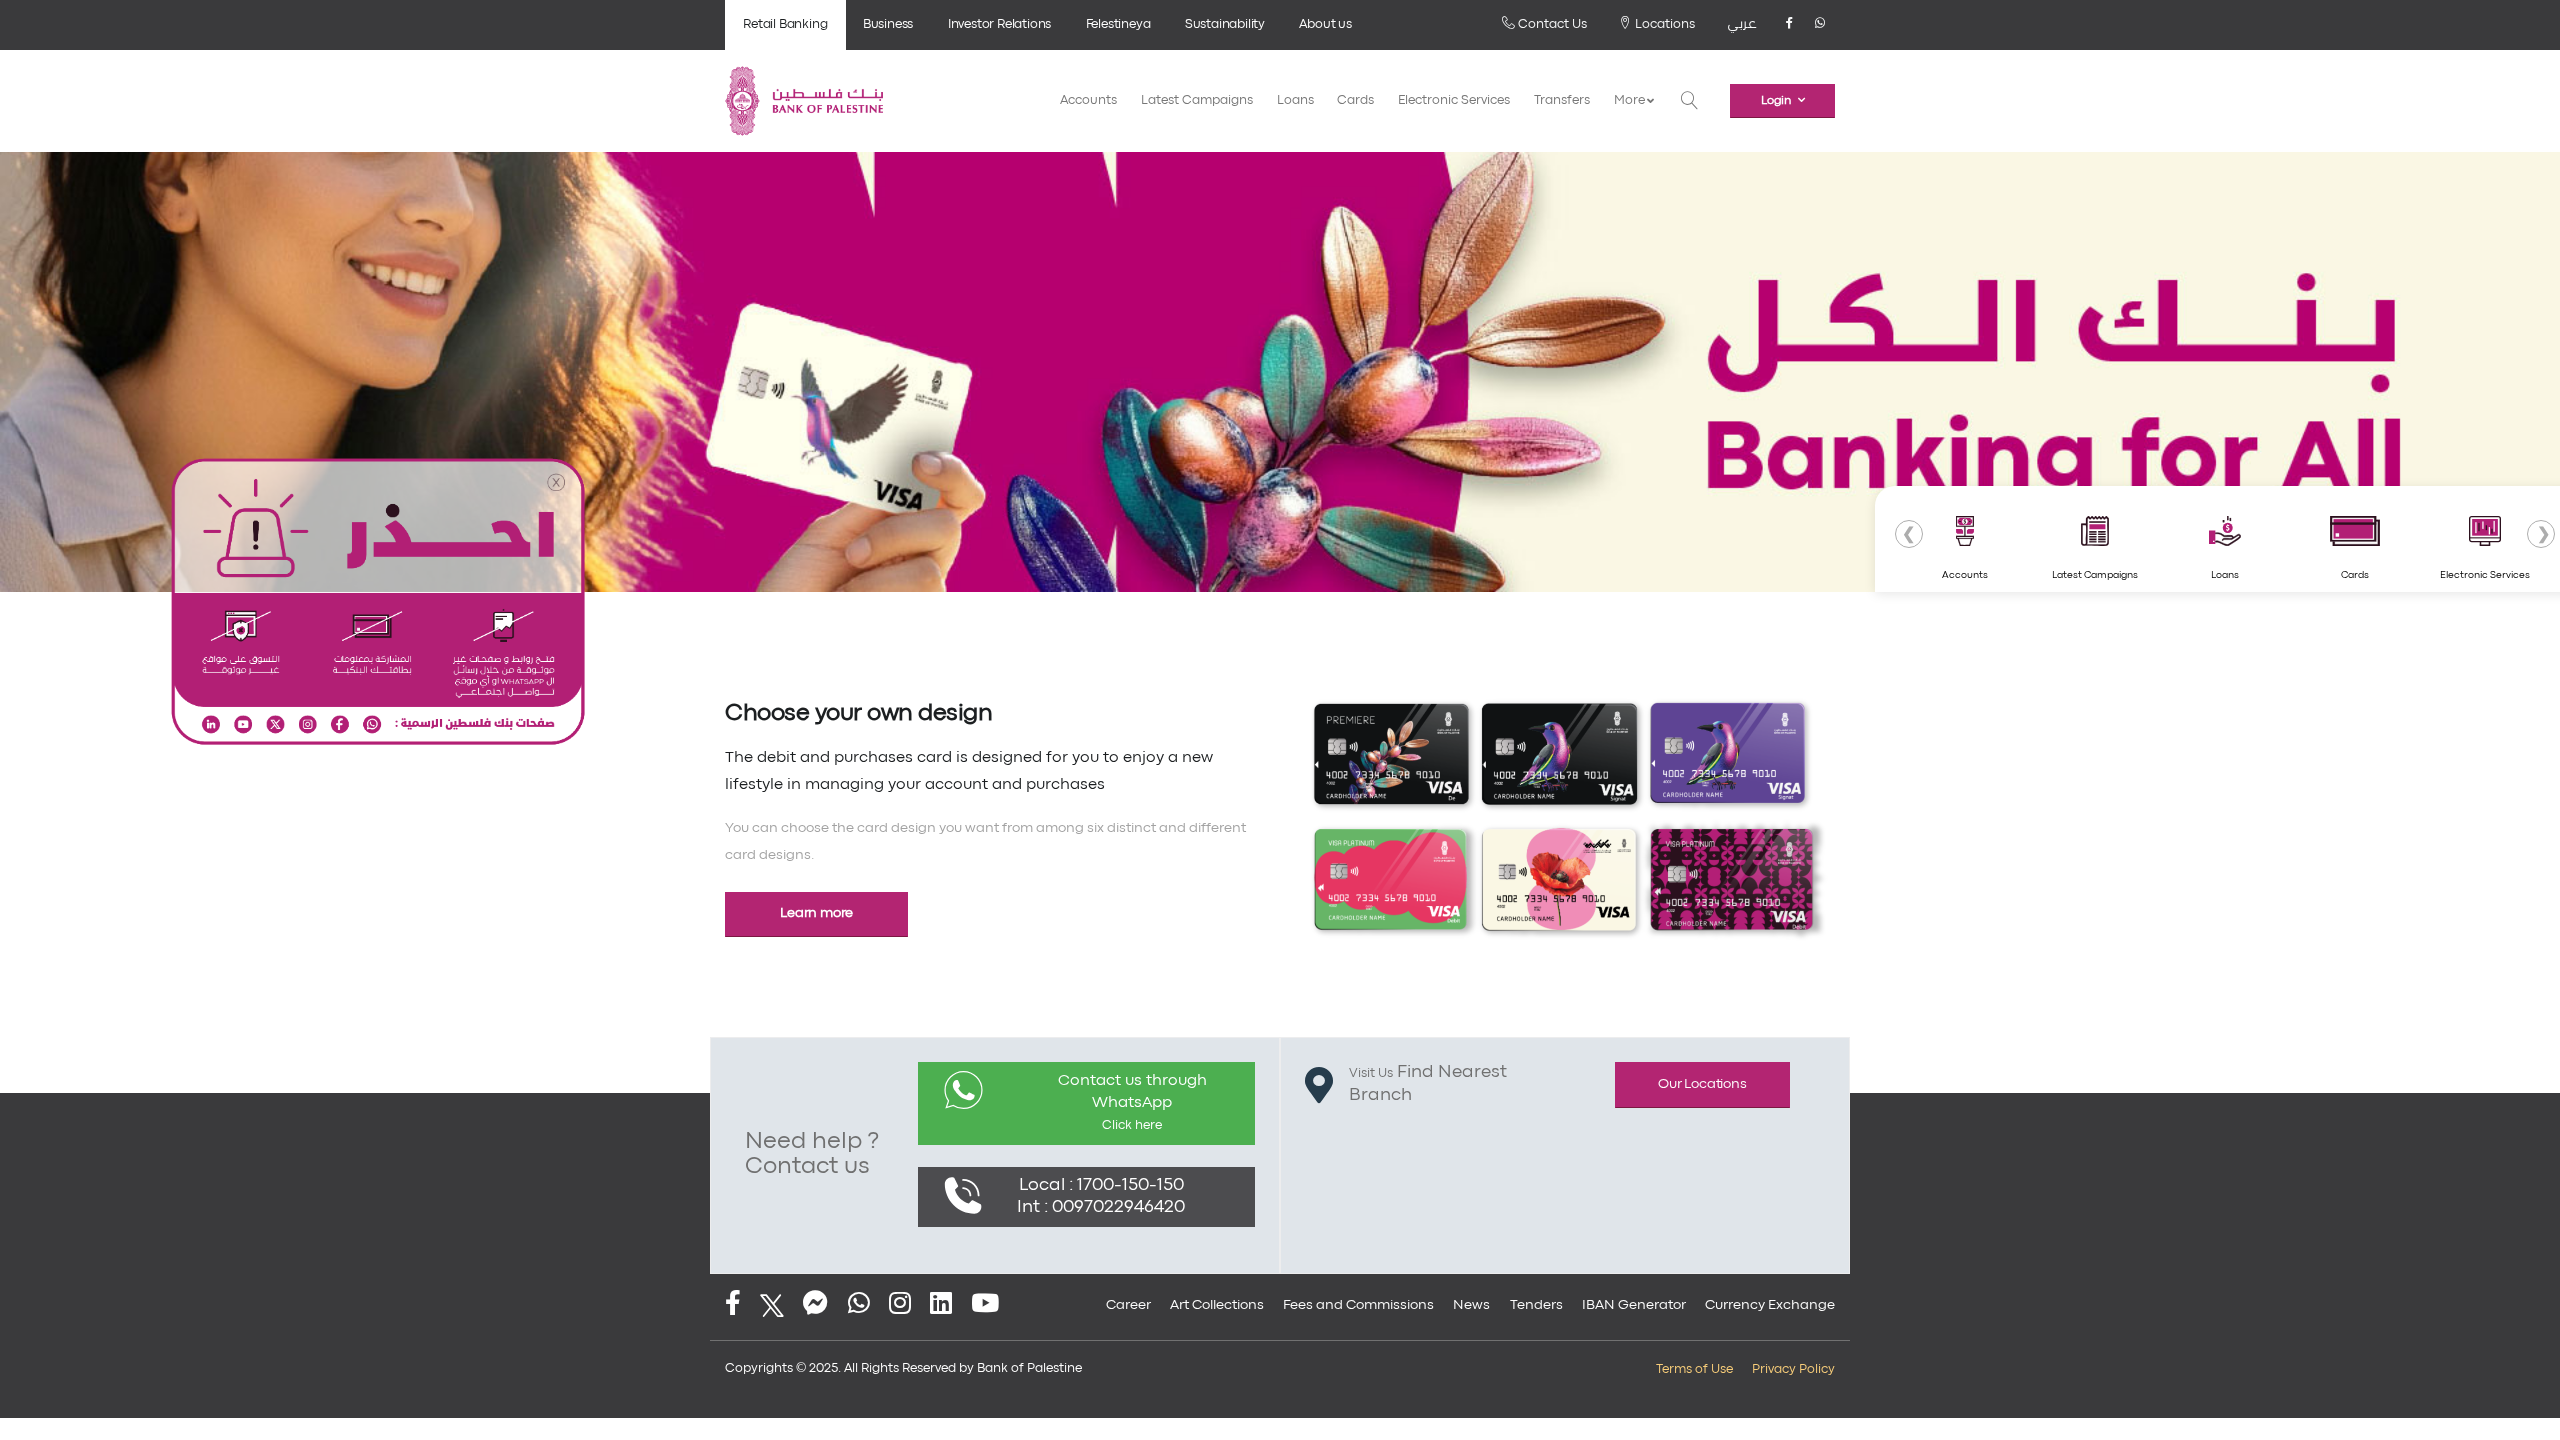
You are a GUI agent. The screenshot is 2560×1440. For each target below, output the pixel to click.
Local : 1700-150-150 (1101, 1185)
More (1630, 100)
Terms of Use (1694, 1369)
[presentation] (1909, 534)
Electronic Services (1454, 100)
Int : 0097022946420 (1101, 1207)
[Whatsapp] (1820, 25)
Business (888, 24)
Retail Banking (785, 24)
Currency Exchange (1770, 1305)
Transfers (1562, 100)
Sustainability (1225, 24)
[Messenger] (815, 1305)
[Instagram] (900, 1305)
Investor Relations (999, 24)
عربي (1742, 24)
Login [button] (1776, 101)
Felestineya (1118, 24)
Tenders (1536, 1305)
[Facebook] (1789, 25)
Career (1128, 1305)
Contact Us (1551, 24)
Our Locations (1702, 1084)
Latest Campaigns (1197, 100)
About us (1325, 24)
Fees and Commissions (1358, 1305)
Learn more (816, 913)
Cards (1355, 100)
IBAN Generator (1634, 1305)
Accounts (1088, 100)
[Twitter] (772, 1305)
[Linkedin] (941, 1305)
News (1471, 1305)
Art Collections (1217, 1305)
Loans (1295, 100)
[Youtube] (985, 1305)
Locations (1663, 24)
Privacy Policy (1793, 1369)
